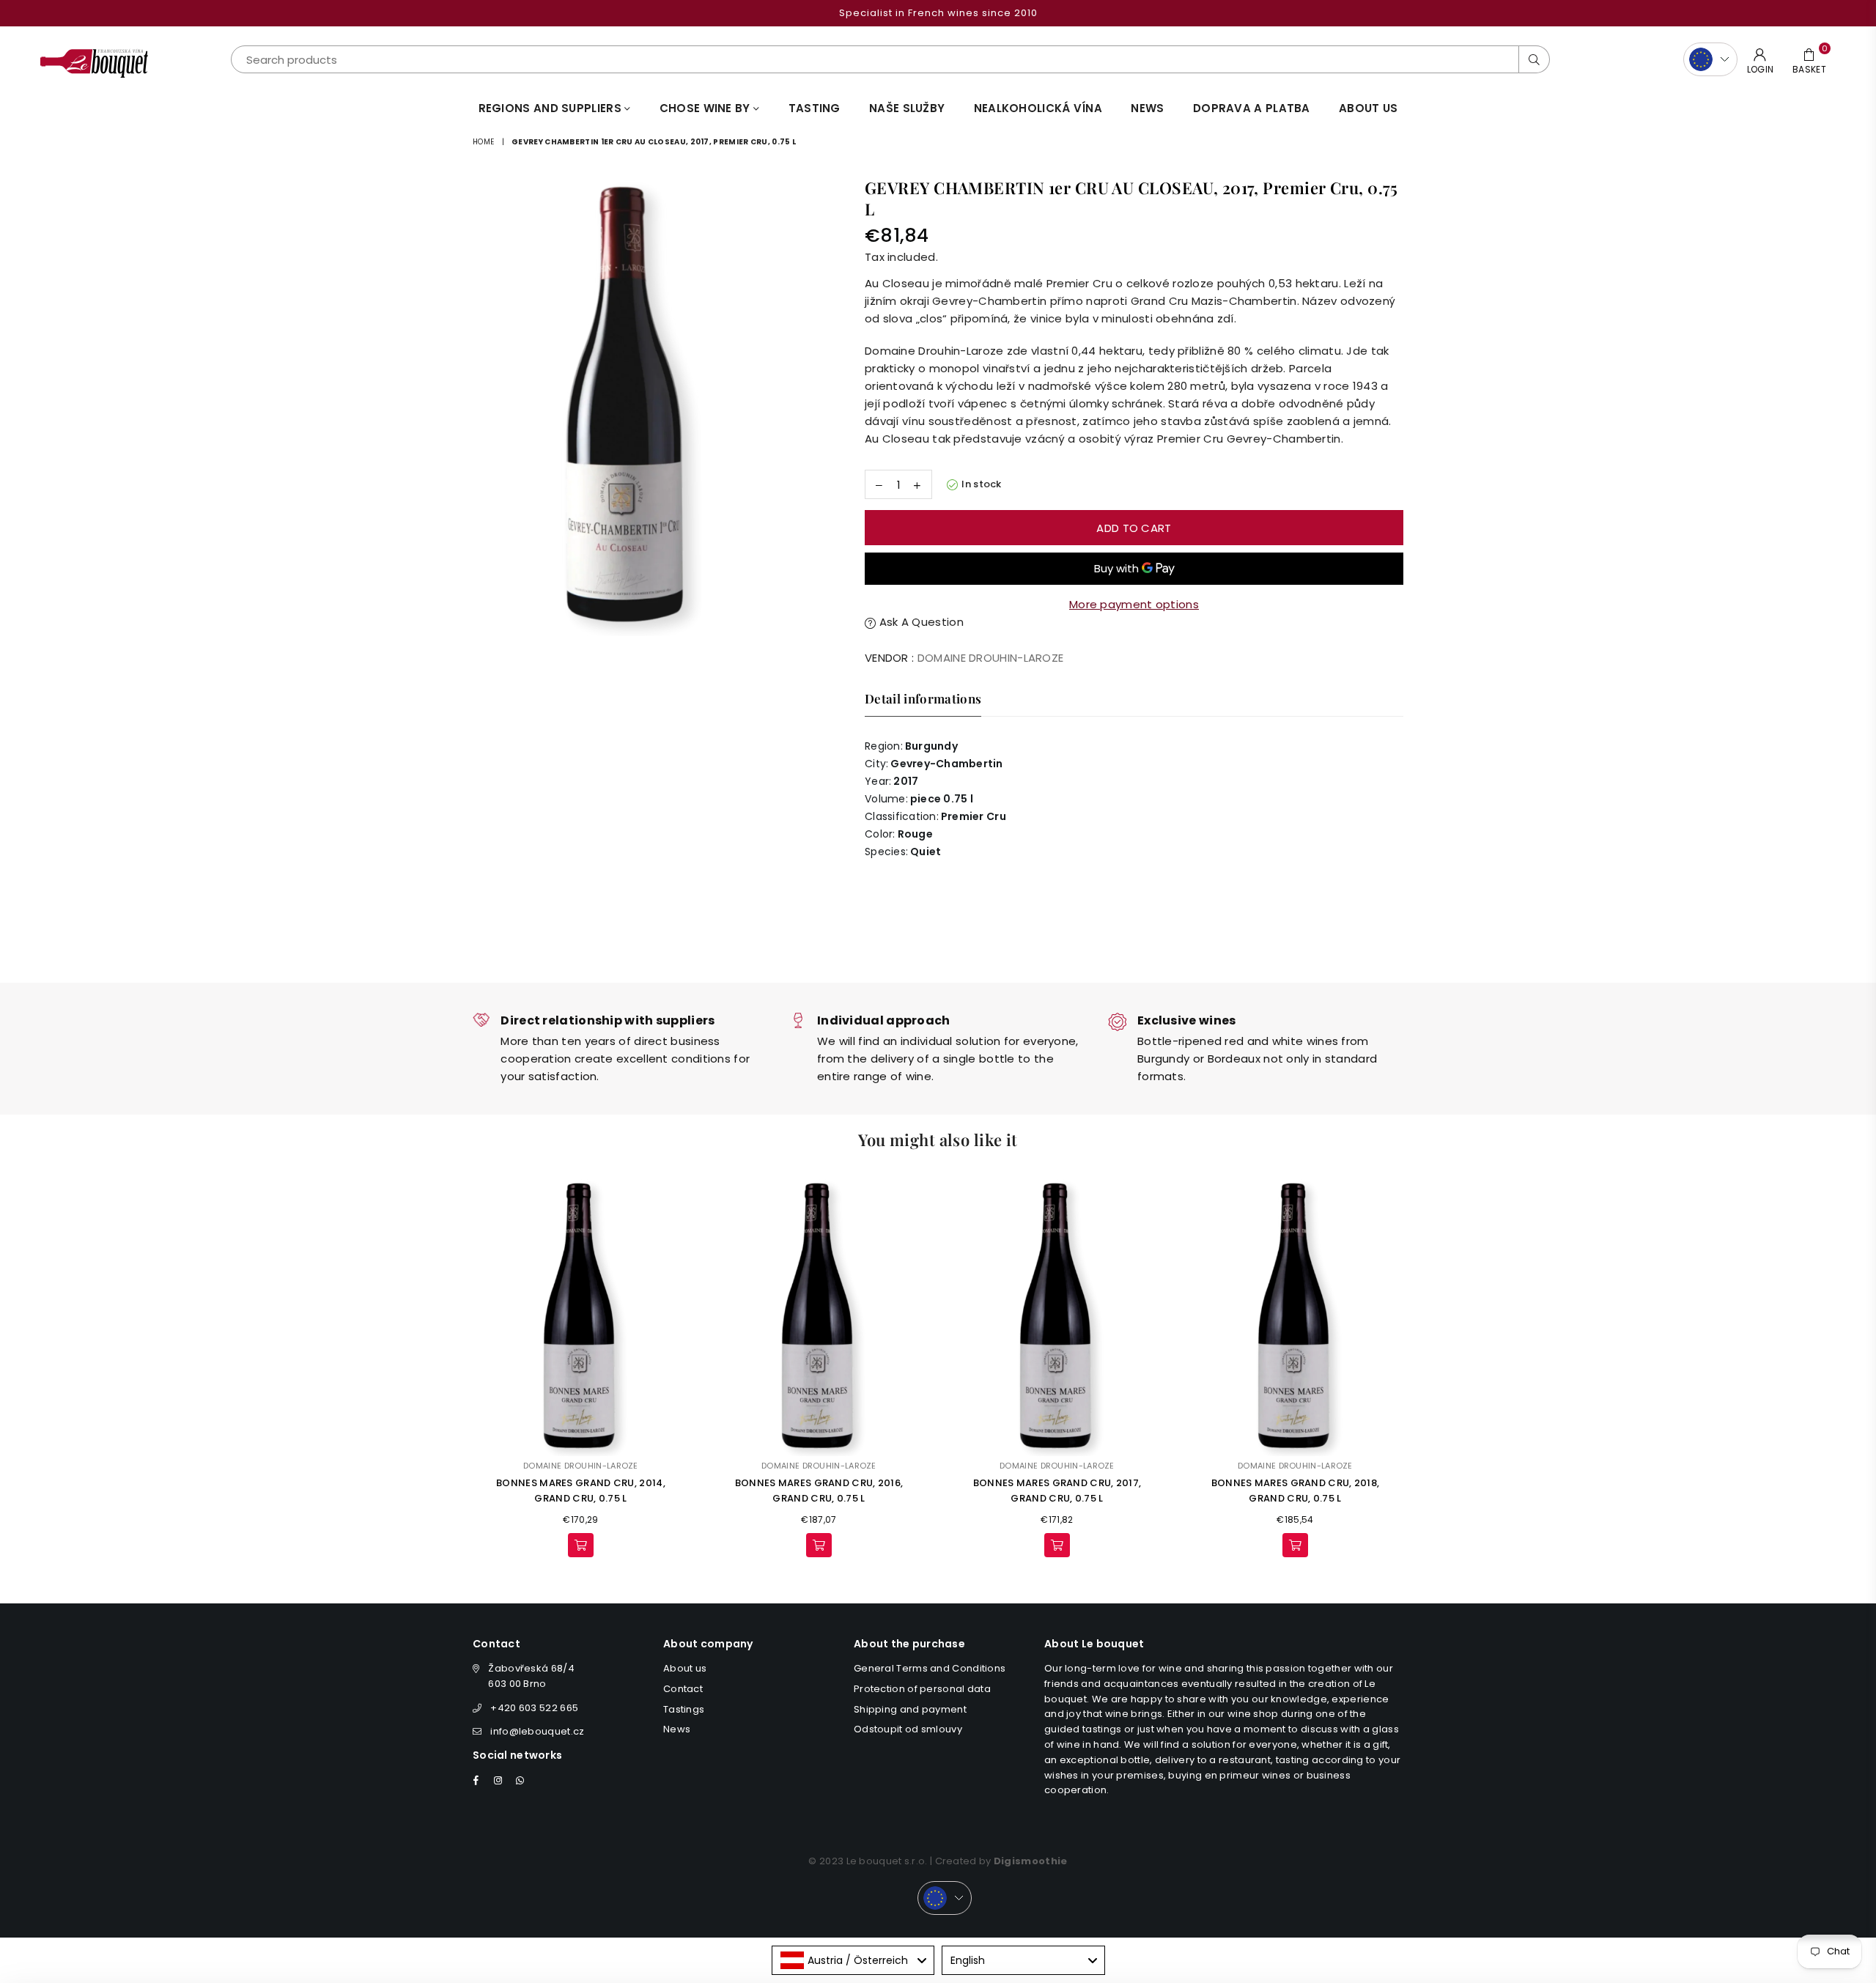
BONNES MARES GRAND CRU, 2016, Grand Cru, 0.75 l (819, 1491)
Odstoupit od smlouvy (908, 1729)
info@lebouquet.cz (537, 1731)
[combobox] (853, 1960)
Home (483, 142)
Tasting (815, 108)
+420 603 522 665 (534, 1708)
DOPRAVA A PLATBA (1252, 108)
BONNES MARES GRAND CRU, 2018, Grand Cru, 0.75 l (1296, 1491)
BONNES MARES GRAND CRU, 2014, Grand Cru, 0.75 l (581, 1491)
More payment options (1134, 604)
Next (1423, 1371)
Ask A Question (920, 622)
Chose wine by (706, 108)
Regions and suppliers (552, 108)
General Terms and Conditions (930, 1668)
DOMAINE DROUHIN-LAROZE (991, 658)
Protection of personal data (922, 1689)
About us (1368, 108)
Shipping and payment (910, 1709)
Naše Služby (907, 108)
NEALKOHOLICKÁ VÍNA (1038, 108)
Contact (683, 1689)
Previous (453, 1371)
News (1147, 108)
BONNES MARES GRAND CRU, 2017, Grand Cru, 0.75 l (1057, 1491)
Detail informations (923, 698)
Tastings (684, 1709)
